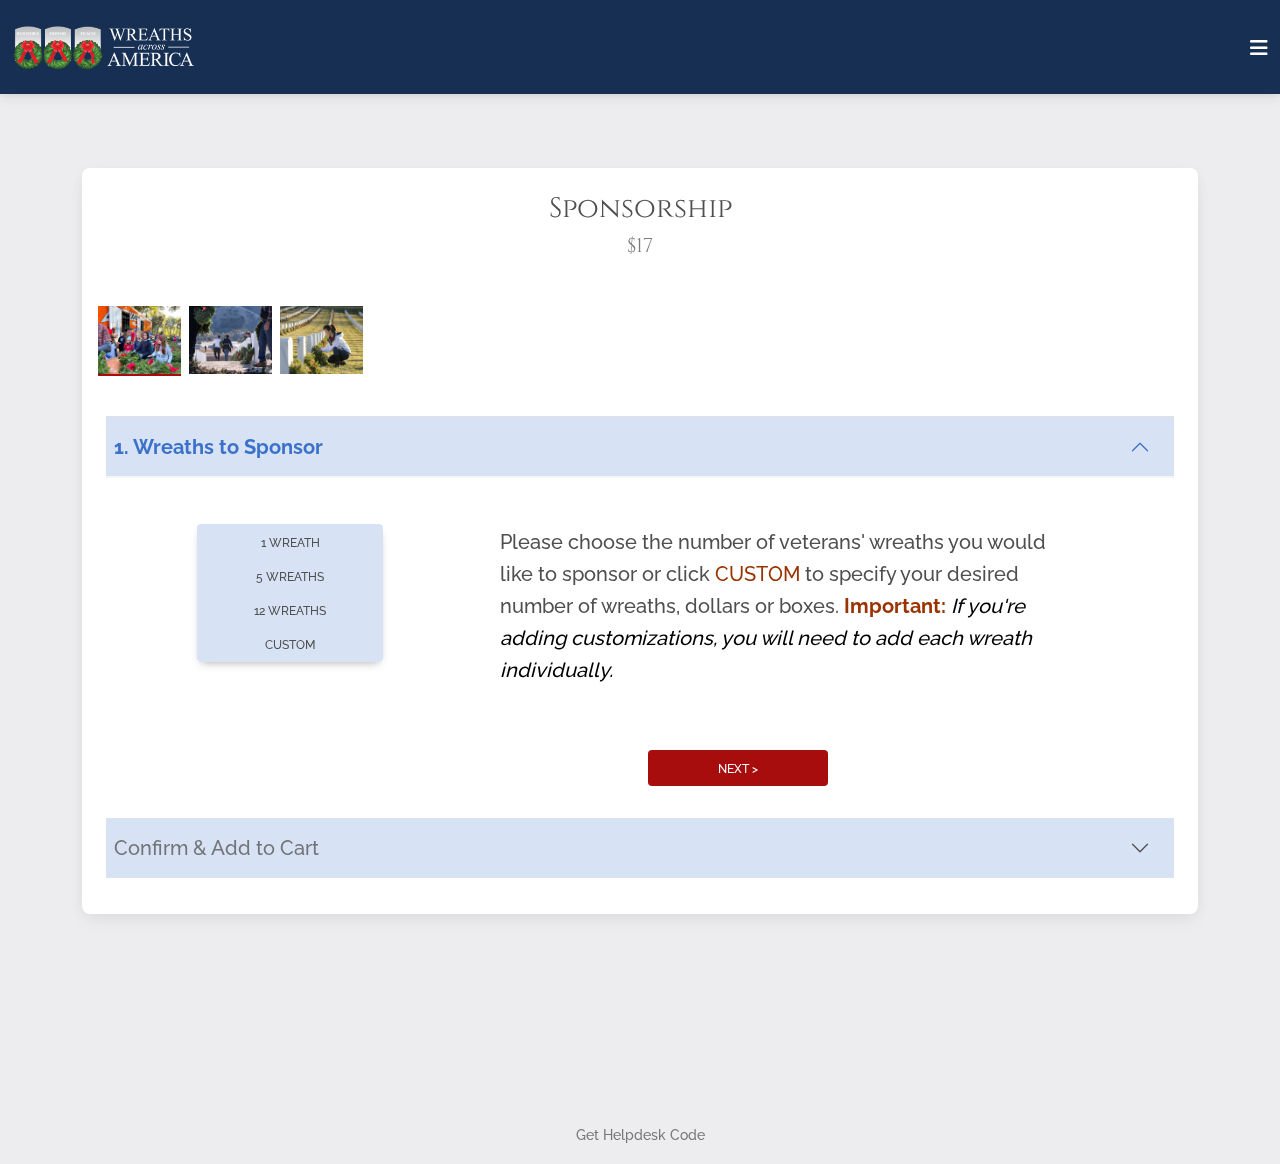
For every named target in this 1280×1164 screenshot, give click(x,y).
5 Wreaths (290, 775)
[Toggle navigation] (1259, 48)
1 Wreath (290, 741)
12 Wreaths (290, 809)
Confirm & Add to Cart (216, 1047)
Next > (738, 967)
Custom (290, 843)
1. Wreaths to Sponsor (218, 646)
